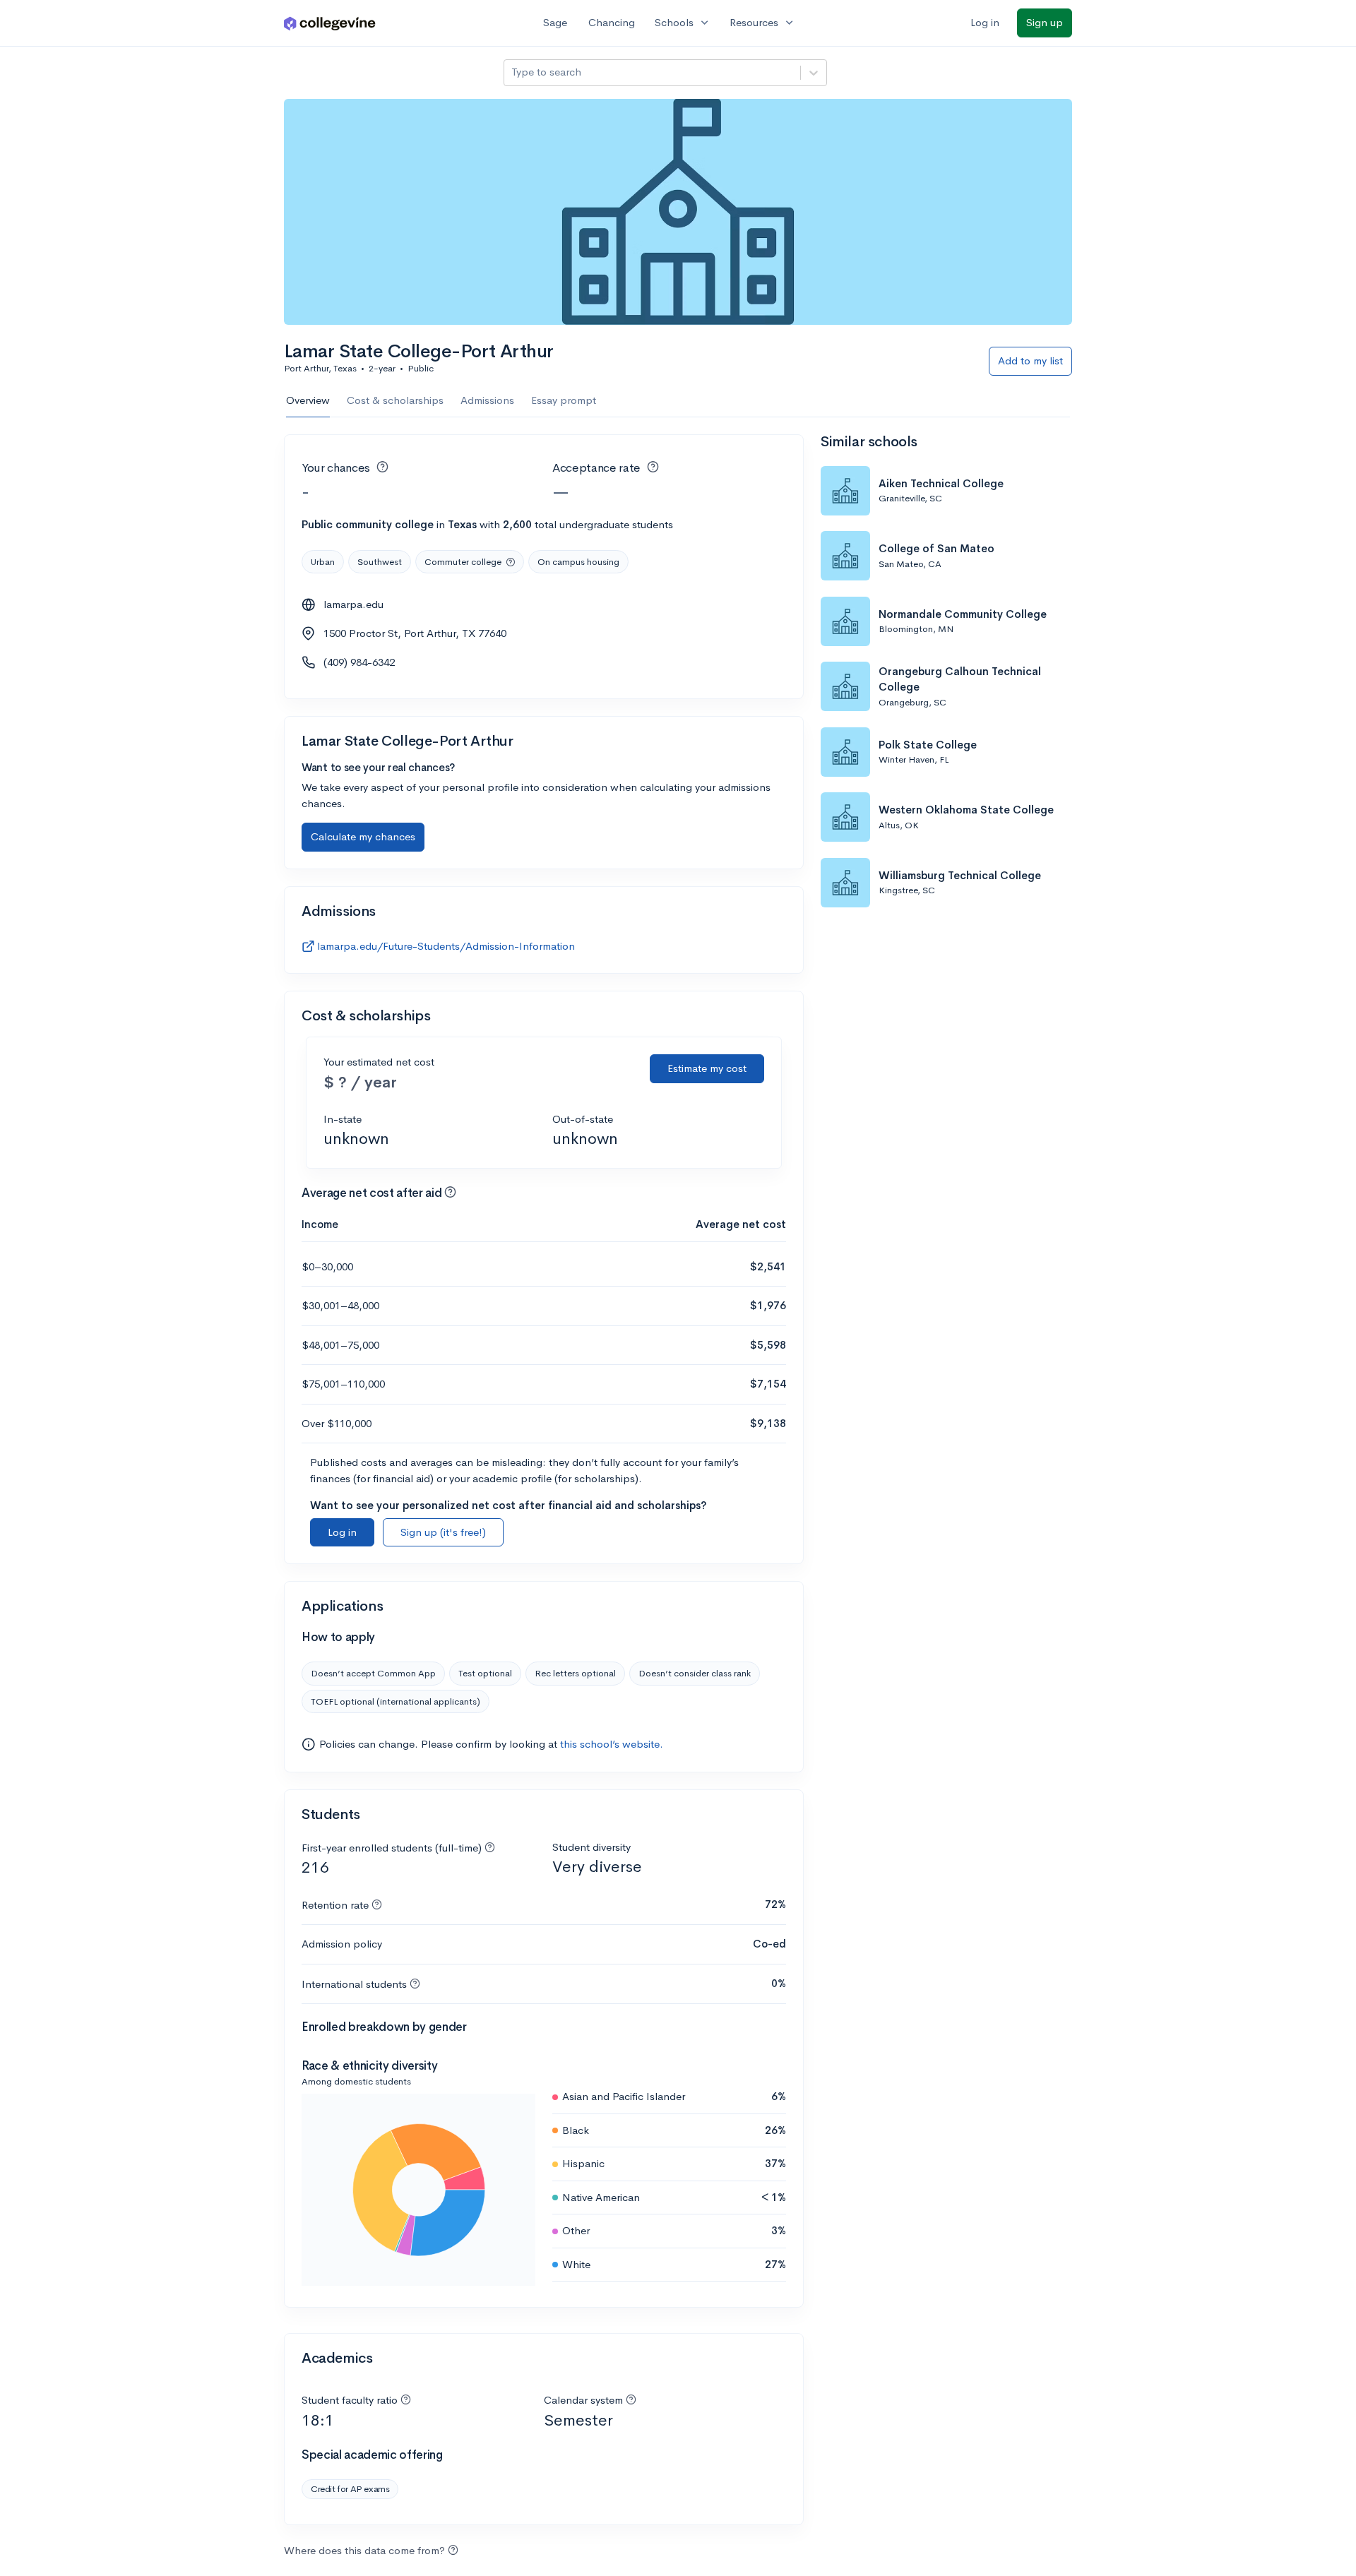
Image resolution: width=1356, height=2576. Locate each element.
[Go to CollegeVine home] (330, 23)
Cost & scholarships (395, 400)
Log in (985, 22)
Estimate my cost (707, 1068)
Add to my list (1030, 360)
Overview (308, 400)
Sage (555, 22)
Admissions (487, 400)
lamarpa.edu (353, 604)
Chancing (612, 22)
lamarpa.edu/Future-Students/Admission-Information (446, 946)
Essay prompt (564, 400)
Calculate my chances (363, 836)
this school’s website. (612, 1744)
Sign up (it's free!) (443, 1532)
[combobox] (513, 72)
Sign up (1045, 22)
